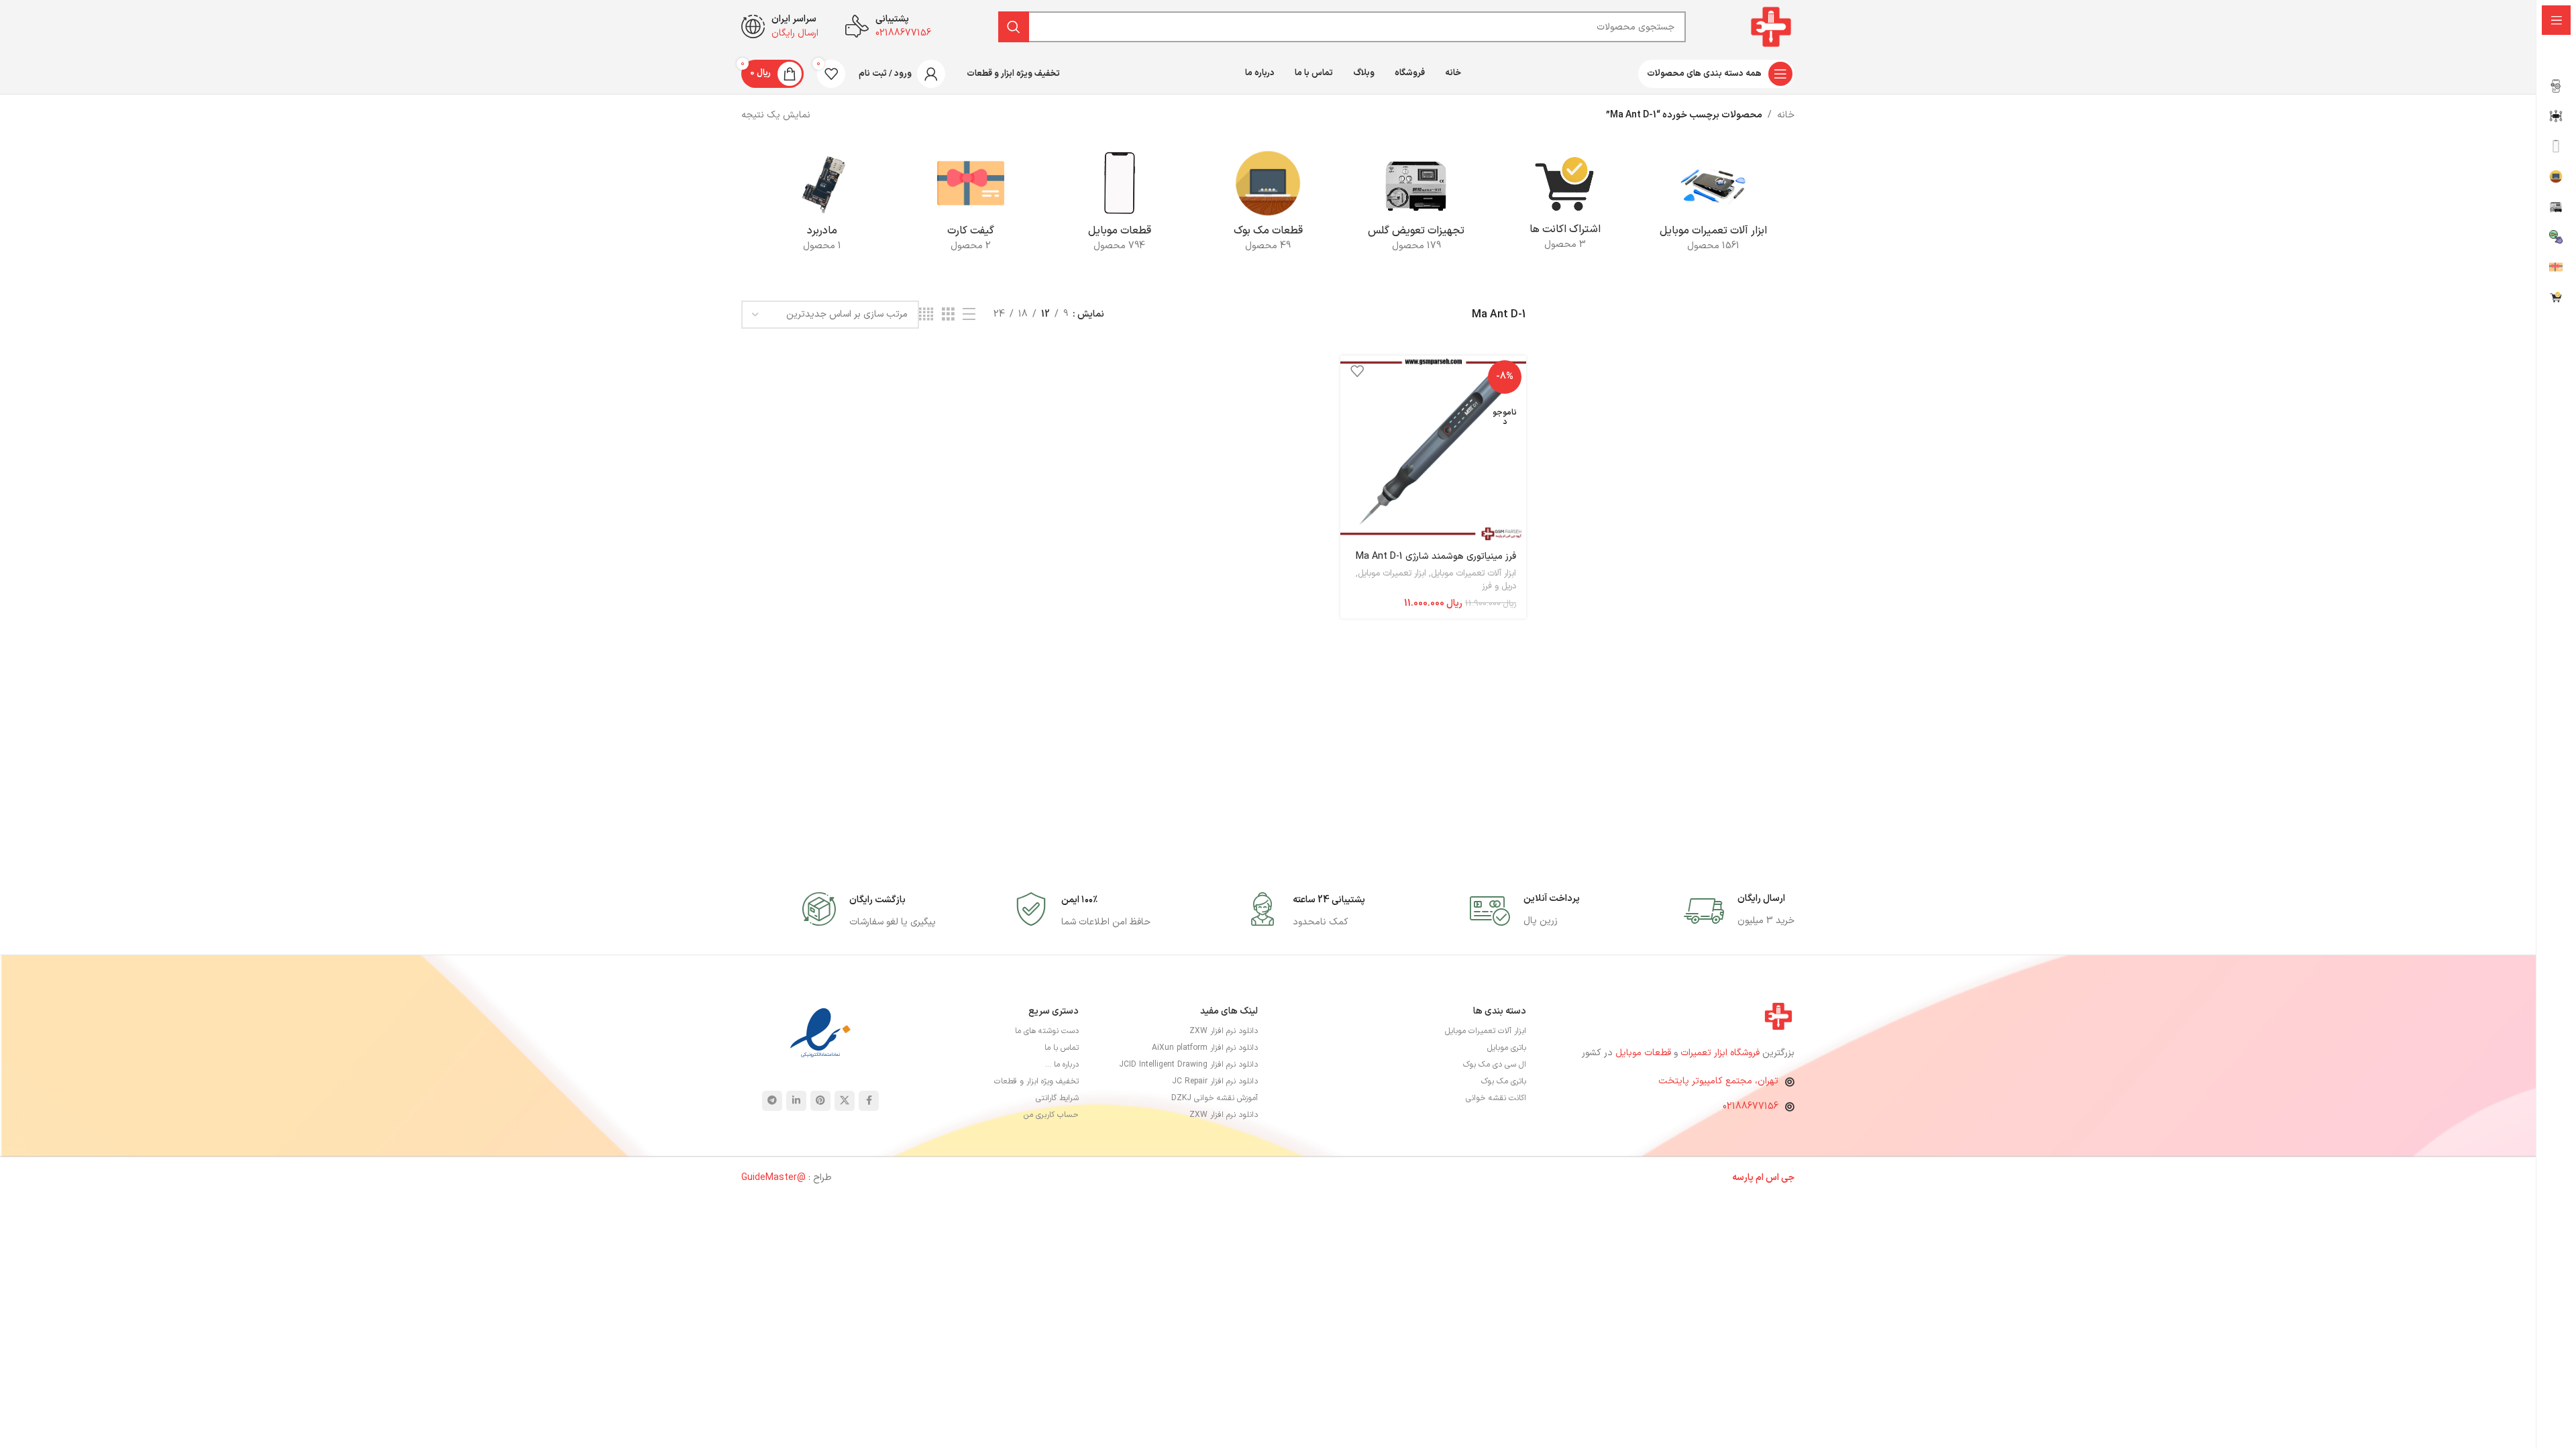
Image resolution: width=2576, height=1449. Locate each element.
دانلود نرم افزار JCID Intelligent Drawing (1188, 1065)
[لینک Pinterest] (820, 1101)
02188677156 (1751, 1107)
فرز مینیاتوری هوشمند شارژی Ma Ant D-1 (1436, 556)
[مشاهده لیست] (969, 315)
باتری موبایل (1507, 1048)
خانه (1786, 115)
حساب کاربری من (1051, 1115)
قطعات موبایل (1643, 1053)
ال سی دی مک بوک (1495, 1065)
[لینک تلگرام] (772, 1101)
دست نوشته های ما (1047, 1031)
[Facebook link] (869, 1101)
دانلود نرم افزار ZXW (1224, 1031)
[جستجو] (1014, 27)
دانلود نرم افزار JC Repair (1215, 1081)
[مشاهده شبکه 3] (948, 315)
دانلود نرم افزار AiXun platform (1205, 1048)
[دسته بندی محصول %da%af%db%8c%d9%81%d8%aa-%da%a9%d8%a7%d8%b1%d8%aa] (970, 205)
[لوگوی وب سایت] (1771, 26)
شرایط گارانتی (1057, 1098)
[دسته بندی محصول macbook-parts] (1268, 205)
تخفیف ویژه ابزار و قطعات (1036, 1081)
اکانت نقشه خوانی (1496, 1098)
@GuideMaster (773, 1178)
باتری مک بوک (1504, 1081)
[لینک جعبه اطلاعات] (1739, 911)
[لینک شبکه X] (845, 1101)
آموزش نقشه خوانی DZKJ (1215, 1098)
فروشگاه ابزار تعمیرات (1721, 1053)
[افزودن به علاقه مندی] (1357, 371)
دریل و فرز (1499, 586)
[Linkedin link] (796, 1101)
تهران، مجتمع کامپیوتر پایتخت (1718, 1081)
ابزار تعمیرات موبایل (1392, 574)
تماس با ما (1062, 1048)
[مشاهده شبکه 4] (926, 315)
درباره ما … (1062, 1065)
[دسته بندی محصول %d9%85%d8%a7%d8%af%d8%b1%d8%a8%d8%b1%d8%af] (822, 205)
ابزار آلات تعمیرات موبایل (1473, 574)
